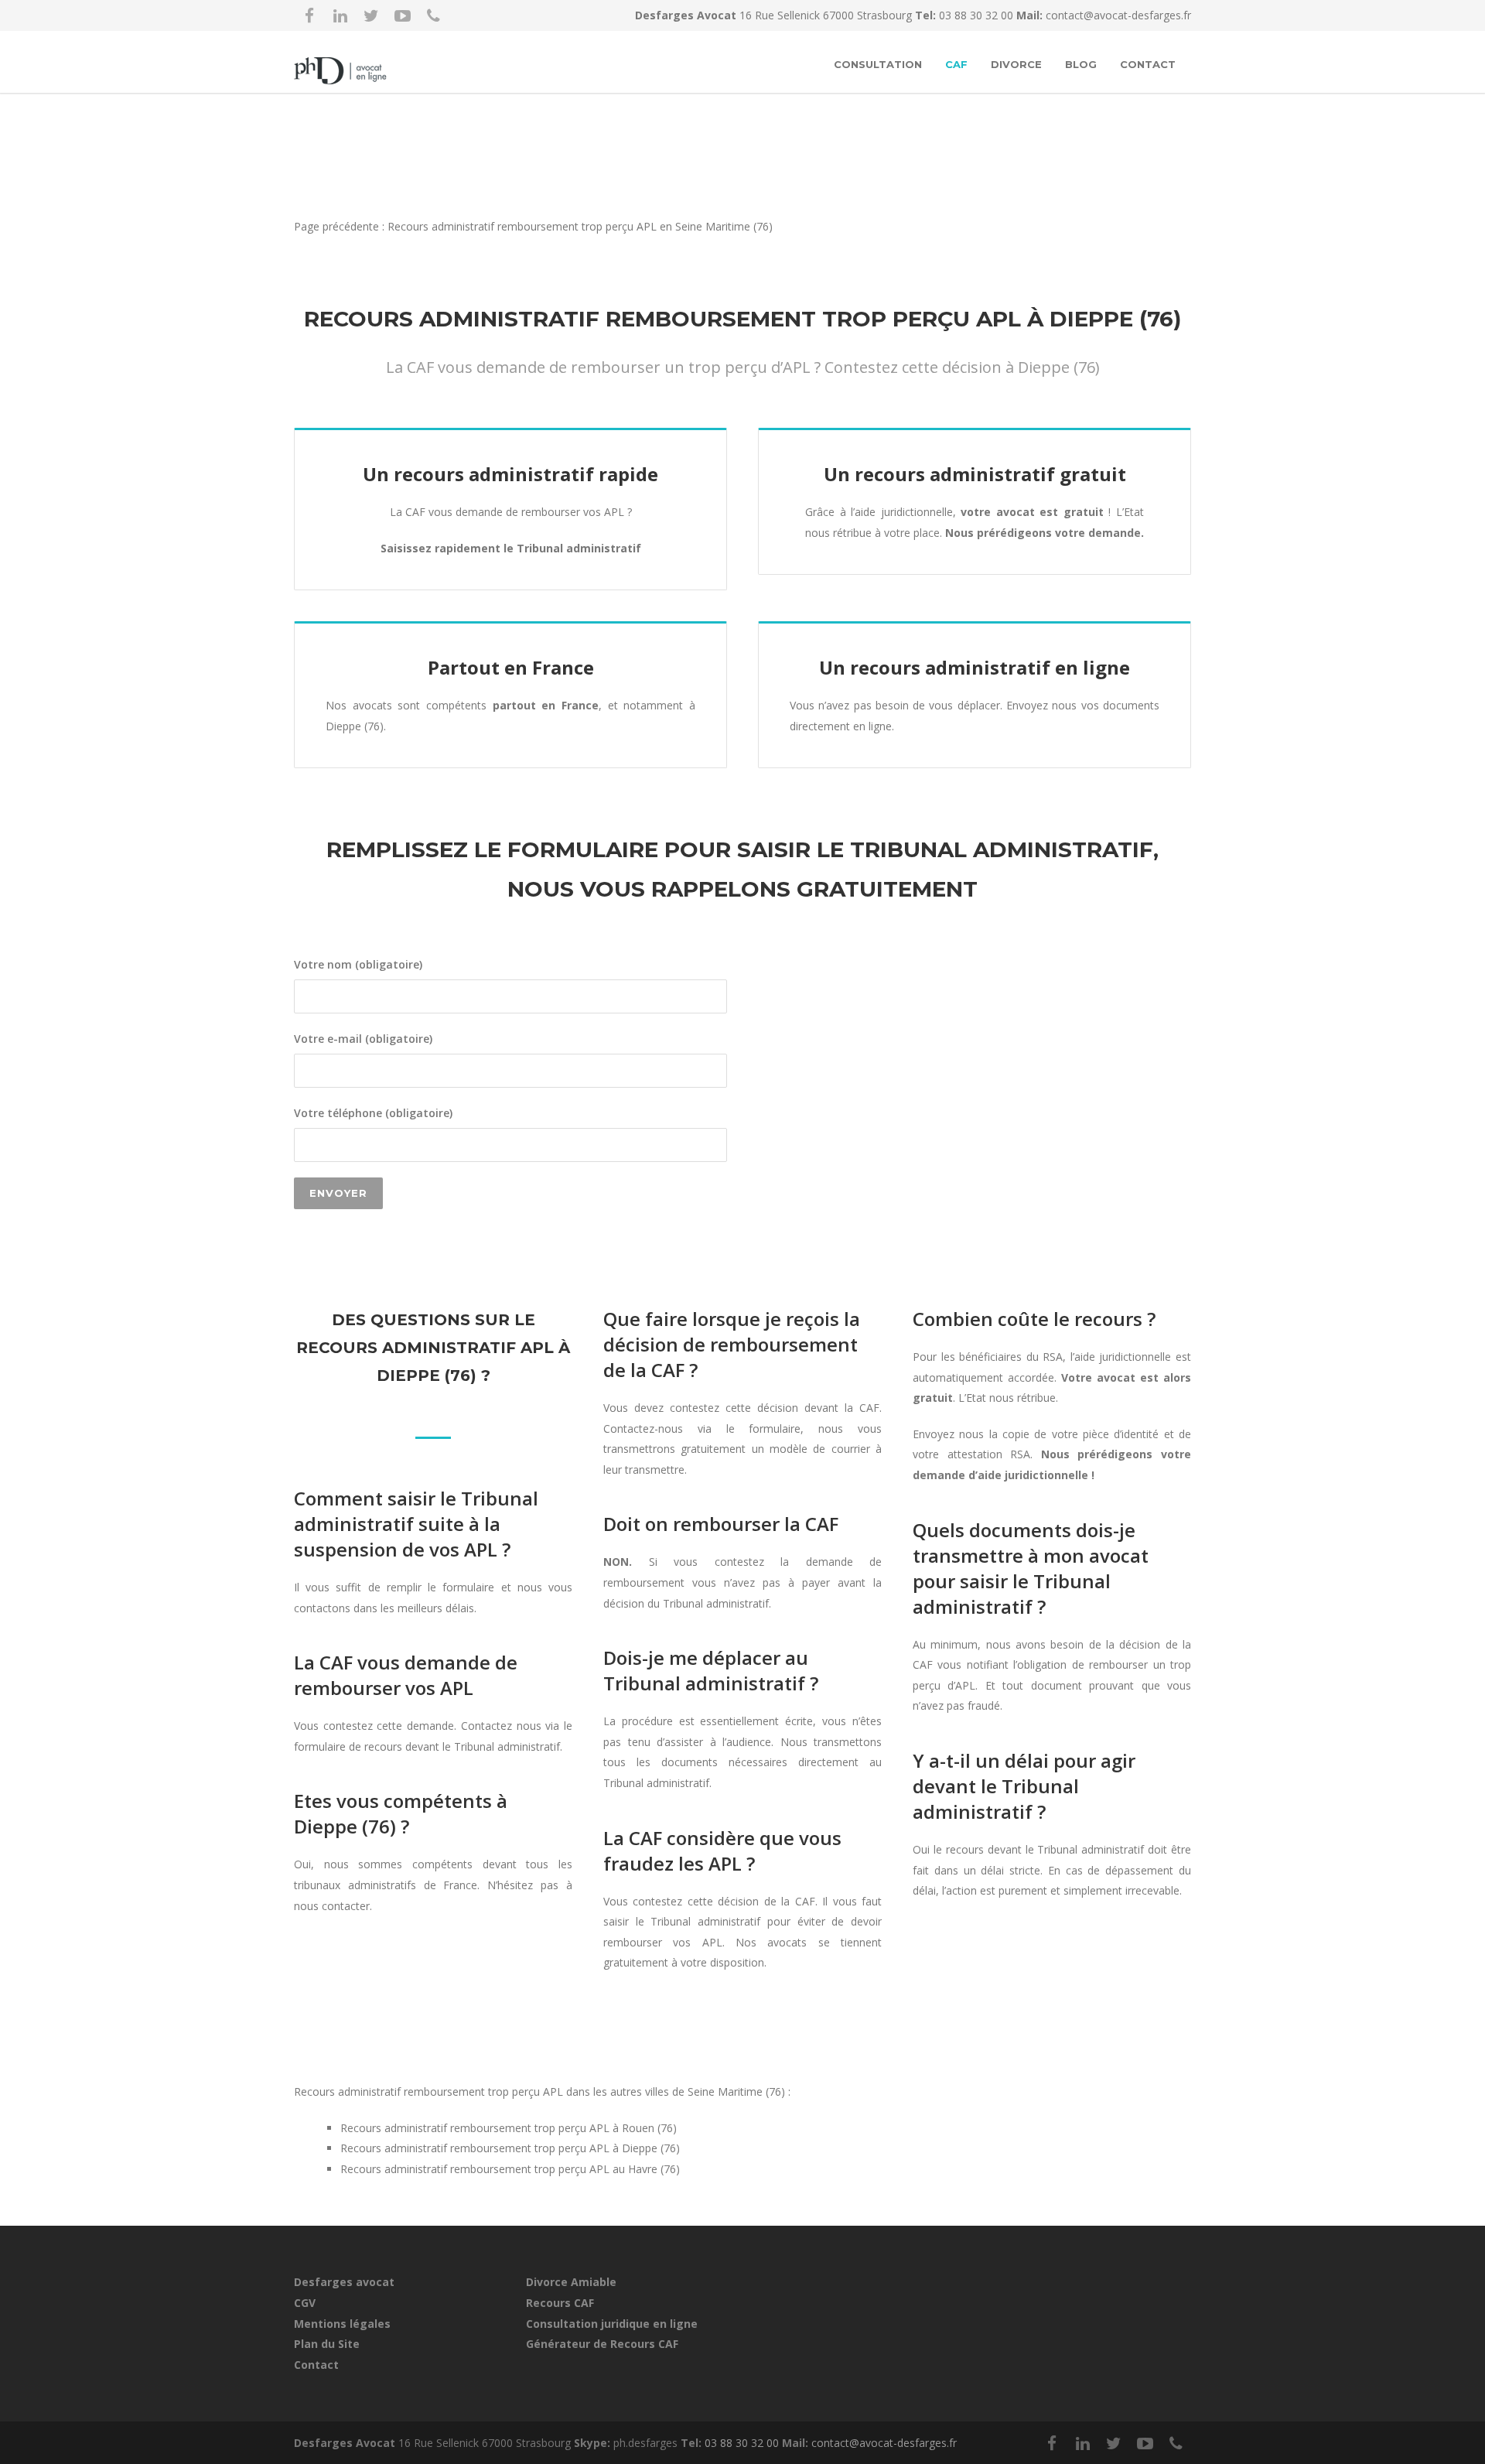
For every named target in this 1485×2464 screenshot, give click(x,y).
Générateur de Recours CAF (602, 2344)
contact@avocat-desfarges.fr (1118, 15)
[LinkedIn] (340, 15)
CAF (956, 64)
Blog (1081, 64)
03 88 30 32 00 (978, 15)
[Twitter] (371, 15)
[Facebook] (309, 15)
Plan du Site (327, 2344)
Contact (1148, 64)
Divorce (1016, 64)
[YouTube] (402, 15)
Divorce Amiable (571, 2282)
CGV (305, 2303)
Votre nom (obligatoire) (358, 964)
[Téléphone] (433, 15)
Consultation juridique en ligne (612, 2324)
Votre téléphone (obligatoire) (373, 1113)
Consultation (878, 64)
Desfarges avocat (344, 2282)
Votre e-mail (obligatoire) (363, 1039)
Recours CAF (560, 2303)
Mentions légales (342, 2324)
